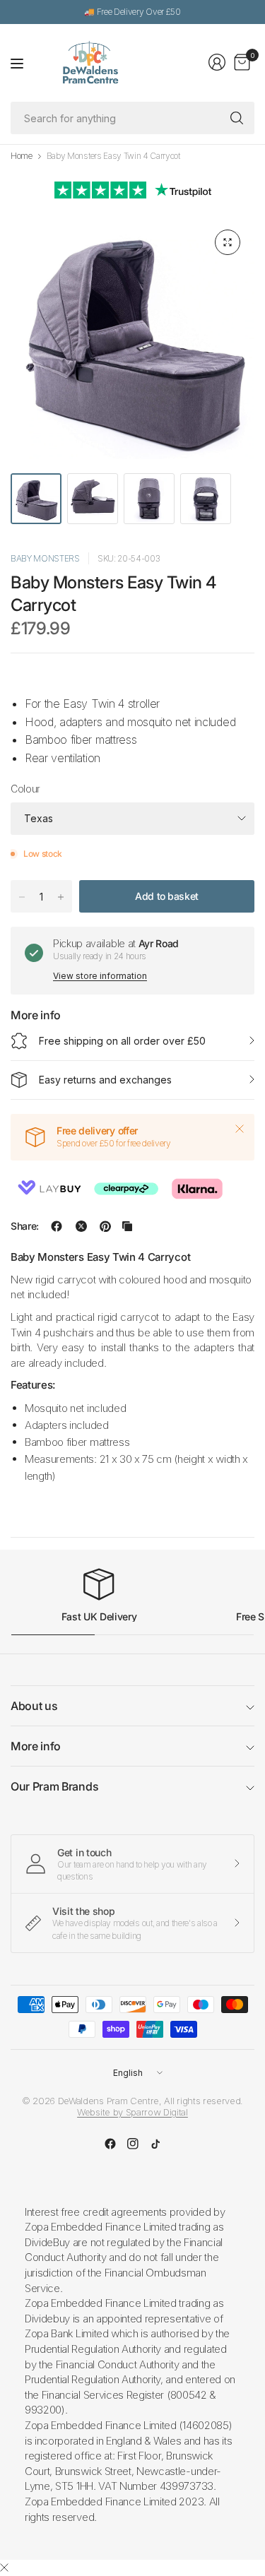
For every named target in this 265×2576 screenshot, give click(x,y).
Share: (25, 1226)
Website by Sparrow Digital (132, 2112)
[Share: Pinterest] (105, 1226)
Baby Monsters (45, 558)
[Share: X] (81, 1226)
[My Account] (217, 62)
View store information (100, 976)
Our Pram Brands (54, 1786)
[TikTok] (155, 2144)
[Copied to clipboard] (127, 1226)
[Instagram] (133, 2144)
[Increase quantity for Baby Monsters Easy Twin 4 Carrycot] (61, 897)
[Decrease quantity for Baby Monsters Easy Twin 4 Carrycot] (22, 897)
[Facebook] (110, 2144)
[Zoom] (228, 242)
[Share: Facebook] (57, 1226)
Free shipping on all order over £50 (122, 1041)
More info (36, 1746)
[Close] (240, 1129)
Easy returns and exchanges (105, 1080)
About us (34, 1706)
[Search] (237, 118)
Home (22, 156)
